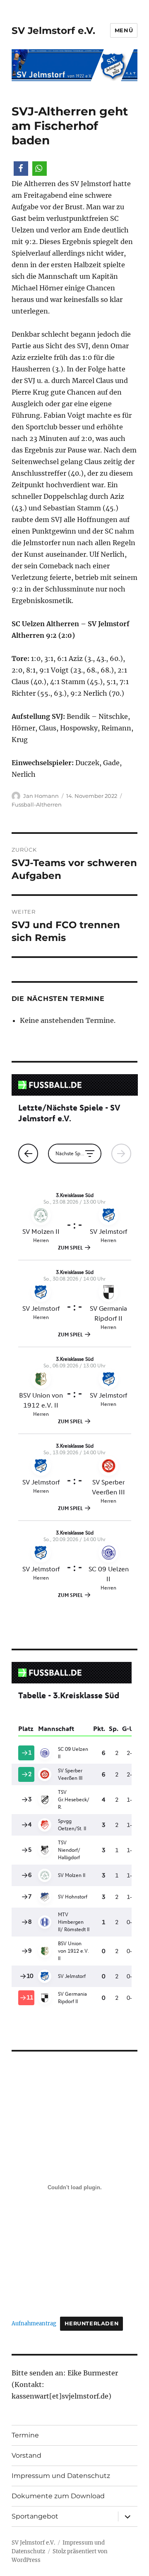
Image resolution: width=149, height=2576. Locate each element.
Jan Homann (41, 796)
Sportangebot (35, 2516)
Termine (25, 2435)
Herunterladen (91, 2323)
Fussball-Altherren (37, 804)
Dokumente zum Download (58, 2496)
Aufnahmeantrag (34, 2323)
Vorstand (26, 2455)
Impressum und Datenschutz (61, 2476)
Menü (124, 30)
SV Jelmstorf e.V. (53, 31)
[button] (21, 169)
